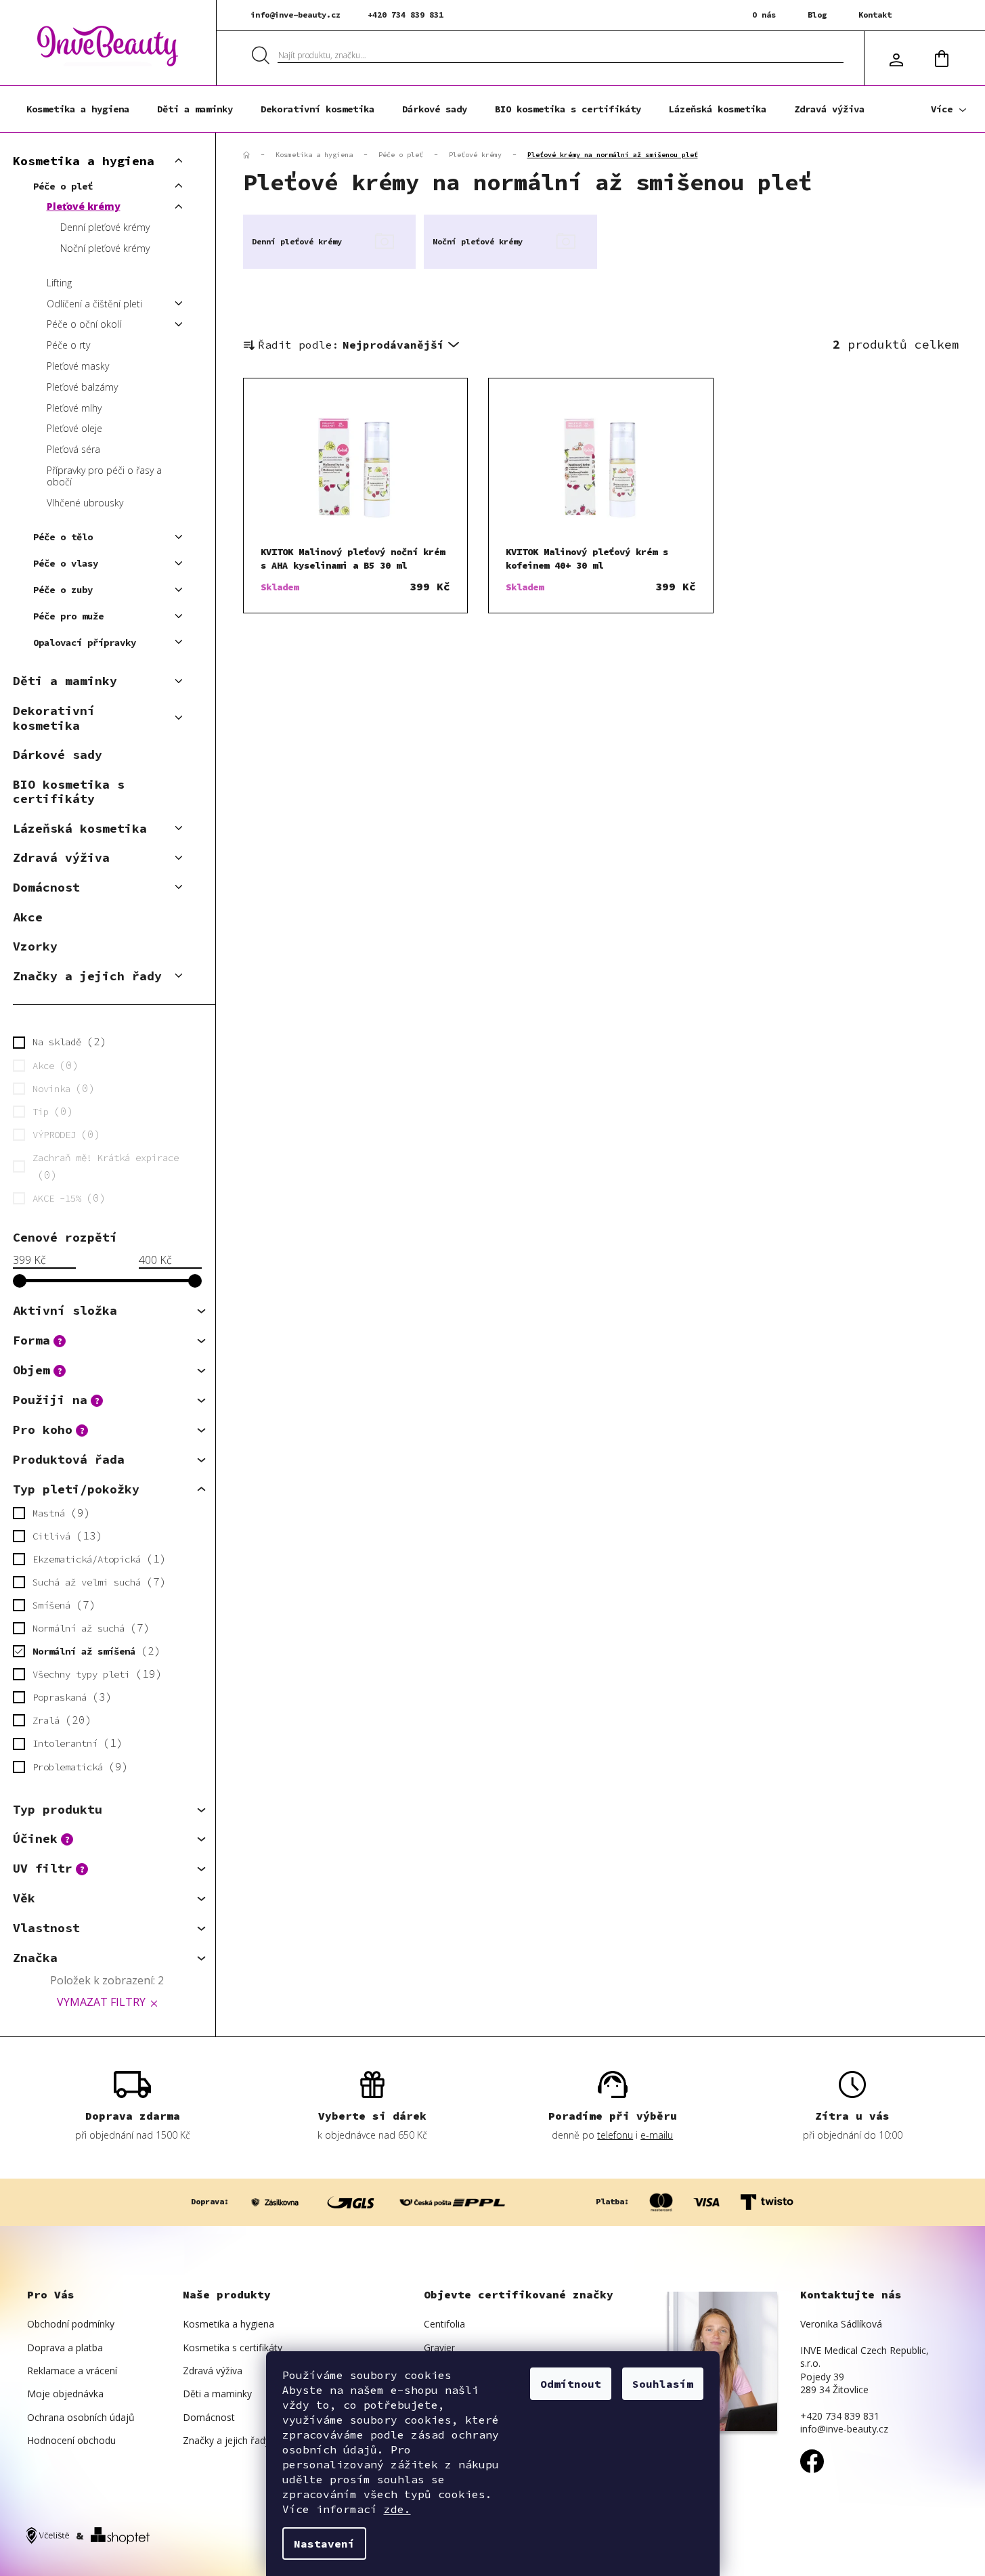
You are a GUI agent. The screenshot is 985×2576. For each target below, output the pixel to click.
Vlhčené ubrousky (85, 503)
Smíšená (61, 1604)
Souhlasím (663, 2384)
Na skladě (66, 1041)
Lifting (59, 283)
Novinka (61, 1088)
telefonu (615, 2135)
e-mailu (657, 2135)
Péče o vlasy (66, 563)
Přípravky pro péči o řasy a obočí (104, 476)
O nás (764, 15)
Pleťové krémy (84, 206)
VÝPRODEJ (64, 1134)
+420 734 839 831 (406, 15)
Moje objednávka (65, 2394)
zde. (397, 2509)
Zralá (59, 1720)
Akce (28, 917)
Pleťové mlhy (74, 408)
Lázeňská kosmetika (80, 828)
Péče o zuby (63, 590)
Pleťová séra (73, 449)
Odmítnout (571, 2384)
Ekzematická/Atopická (96, 1558)
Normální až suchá (88, 1628)
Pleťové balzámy (82, 387)
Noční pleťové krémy (105, 248)
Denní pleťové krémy (105, 227)
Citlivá (64, 1535)
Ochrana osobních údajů (81, 2417)
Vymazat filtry (101, 2002)
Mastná (58, 1512)
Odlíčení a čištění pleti (94, 304)
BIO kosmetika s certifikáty (69, 792)
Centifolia (444, 2324)
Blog (817, 15)
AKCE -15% (66, 1198)
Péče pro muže (68, 616)
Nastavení (324, 2544)
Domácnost (46, 887)
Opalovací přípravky (85, 642)
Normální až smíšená (93, 1651)
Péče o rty (68, 345)
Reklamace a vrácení (72, 2371)
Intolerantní (74, 1743)
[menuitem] (78, 109)
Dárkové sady (58, 755)
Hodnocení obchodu (71, 2440)
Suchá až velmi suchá (96, 1581)
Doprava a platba (65, 2348)
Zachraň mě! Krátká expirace (106, 1166)
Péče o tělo (63, 537)
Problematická (77, 1766)
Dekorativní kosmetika (54, 718)
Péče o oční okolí (84, 324)
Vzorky (35, 946)
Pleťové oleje (74, 428)
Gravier (439, 2348)
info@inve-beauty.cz (295, 15)
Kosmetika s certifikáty (233, 2348)
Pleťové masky (78, 366)
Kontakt (875, 15)
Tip (50, 1111)
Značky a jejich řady (87, 976)
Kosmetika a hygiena (84, 161)
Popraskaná (69, 1697)
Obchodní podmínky (71, 2324)
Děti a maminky (65, 681)
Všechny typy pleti (94, 1674)
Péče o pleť (63, 186)
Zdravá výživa (61, 857)
